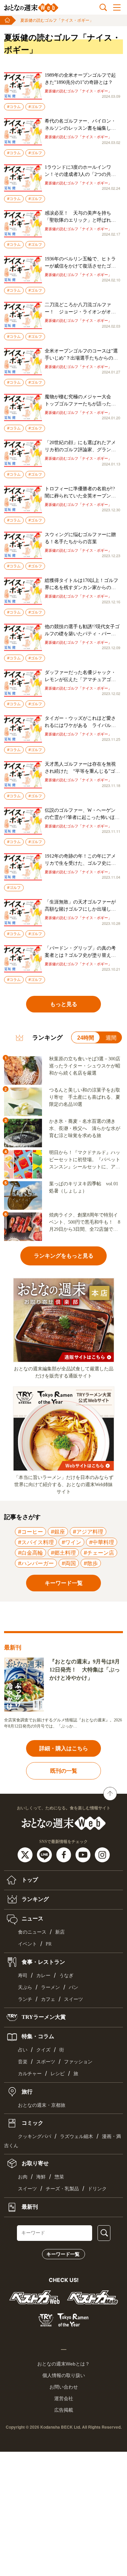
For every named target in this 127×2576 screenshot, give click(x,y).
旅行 (26, 2091)
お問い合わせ (64, 2387)
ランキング (35, 1899)
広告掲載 (64, 2410)
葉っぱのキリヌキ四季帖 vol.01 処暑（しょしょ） (84, 1187)
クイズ (43, 2050)
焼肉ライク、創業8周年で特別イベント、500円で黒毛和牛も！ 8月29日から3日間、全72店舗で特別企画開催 (85, 1223)
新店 (60, 1932)
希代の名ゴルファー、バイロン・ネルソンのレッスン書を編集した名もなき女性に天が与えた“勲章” (80, 125)
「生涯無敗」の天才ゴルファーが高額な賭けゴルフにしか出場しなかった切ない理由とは (80, 906)
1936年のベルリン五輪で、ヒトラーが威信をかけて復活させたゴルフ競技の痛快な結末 (80, 263)
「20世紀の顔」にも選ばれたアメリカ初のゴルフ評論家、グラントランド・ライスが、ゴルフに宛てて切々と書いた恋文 (80, 447)
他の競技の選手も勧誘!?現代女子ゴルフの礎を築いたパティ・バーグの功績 (82, 631)
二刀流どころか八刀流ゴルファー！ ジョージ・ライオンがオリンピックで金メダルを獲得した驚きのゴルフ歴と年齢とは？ (80, 309)
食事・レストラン (43, 1962)
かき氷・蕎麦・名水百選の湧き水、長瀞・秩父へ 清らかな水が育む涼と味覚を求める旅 (85, 1128)
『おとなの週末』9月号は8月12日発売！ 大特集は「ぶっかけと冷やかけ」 (85, 1670)
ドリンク (97, 2189)
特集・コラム (37, 2036)
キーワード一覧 (63, 2254)
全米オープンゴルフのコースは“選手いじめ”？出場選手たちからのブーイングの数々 (81, 355)
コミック (32, 2123)
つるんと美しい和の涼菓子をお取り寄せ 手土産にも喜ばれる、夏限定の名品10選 (85, 1097)
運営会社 (64, 2398)
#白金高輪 (30, 1553)
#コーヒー (30, 1532)
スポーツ (46, 2062)
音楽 (23, 2062)
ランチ (25, 1999)
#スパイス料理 (36, 1542)
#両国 (69, 1563)
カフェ (48, 1999)
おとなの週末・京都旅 (42, 2105)
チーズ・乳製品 (62, 2189)
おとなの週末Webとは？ (63, 2364)
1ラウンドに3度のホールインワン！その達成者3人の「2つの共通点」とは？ (80, 171)
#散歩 (91, 1563)
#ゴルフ (35, 107)
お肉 (23, 2177)
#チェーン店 (99, 1553)
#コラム (14, 107)
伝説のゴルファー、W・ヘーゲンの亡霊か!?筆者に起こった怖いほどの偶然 (82, 814)
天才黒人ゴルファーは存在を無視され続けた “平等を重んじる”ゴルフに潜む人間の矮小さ (82, 768)
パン (73, 1987)
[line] (45, 1854)
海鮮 (41, 2177)
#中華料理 (102, 1542)
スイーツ (73, 1999)
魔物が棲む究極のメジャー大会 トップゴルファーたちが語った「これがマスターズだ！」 (80, 401)
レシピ (58, 2074)
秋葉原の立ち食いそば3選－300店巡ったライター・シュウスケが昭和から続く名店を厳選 (85, 1066)
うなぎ (66, 1976)
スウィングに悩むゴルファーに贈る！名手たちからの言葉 (80, 538)
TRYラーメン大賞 (43, 2017)
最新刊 (29, 2206)
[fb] (65, 1854)
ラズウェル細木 (77, 2136)
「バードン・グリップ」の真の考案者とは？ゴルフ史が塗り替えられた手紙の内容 (80, 952)
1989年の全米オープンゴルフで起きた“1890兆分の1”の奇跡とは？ (80, 79)
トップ (29, 1880)
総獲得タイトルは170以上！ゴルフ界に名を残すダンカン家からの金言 (81, 584)
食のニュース (32, 1932)
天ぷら (25, 1987)
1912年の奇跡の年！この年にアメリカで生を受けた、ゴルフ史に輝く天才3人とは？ (80, 860)
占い (23, 2050)
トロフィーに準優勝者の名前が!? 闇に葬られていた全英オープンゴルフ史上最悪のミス (82, 493)
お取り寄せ (35, 2163)
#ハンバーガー (36, 1563)
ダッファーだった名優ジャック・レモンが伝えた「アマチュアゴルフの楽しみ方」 (80, 677)
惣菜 (59, 2177)
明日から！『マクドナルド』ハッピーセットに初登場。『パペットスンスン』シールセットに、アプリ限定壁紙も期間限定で (85, 1160)
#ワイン (71, 1542)
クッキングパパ (35, 2136)
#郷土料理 (63, 1553)
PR (49, 1944)
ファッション (78, 2062)
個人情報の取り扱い (64, 2375)
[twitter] (26, 1854)
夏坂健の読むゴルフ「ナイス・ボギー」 (57, 20)
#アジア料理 (88, 1532)
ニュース (32, 1919)
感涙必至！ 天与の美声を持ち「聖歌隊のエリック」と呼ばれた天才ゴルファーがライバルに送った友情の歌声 (80, 217)
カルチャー (30, 2074)
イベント (27, 1944)
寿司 (23, 1976)
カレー (43, 1976)
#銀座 (58, 1532)
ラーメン (50, 1987)
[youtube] (84, 1854)
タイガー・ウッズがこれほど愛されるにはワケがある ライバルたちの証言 (80, 722)
